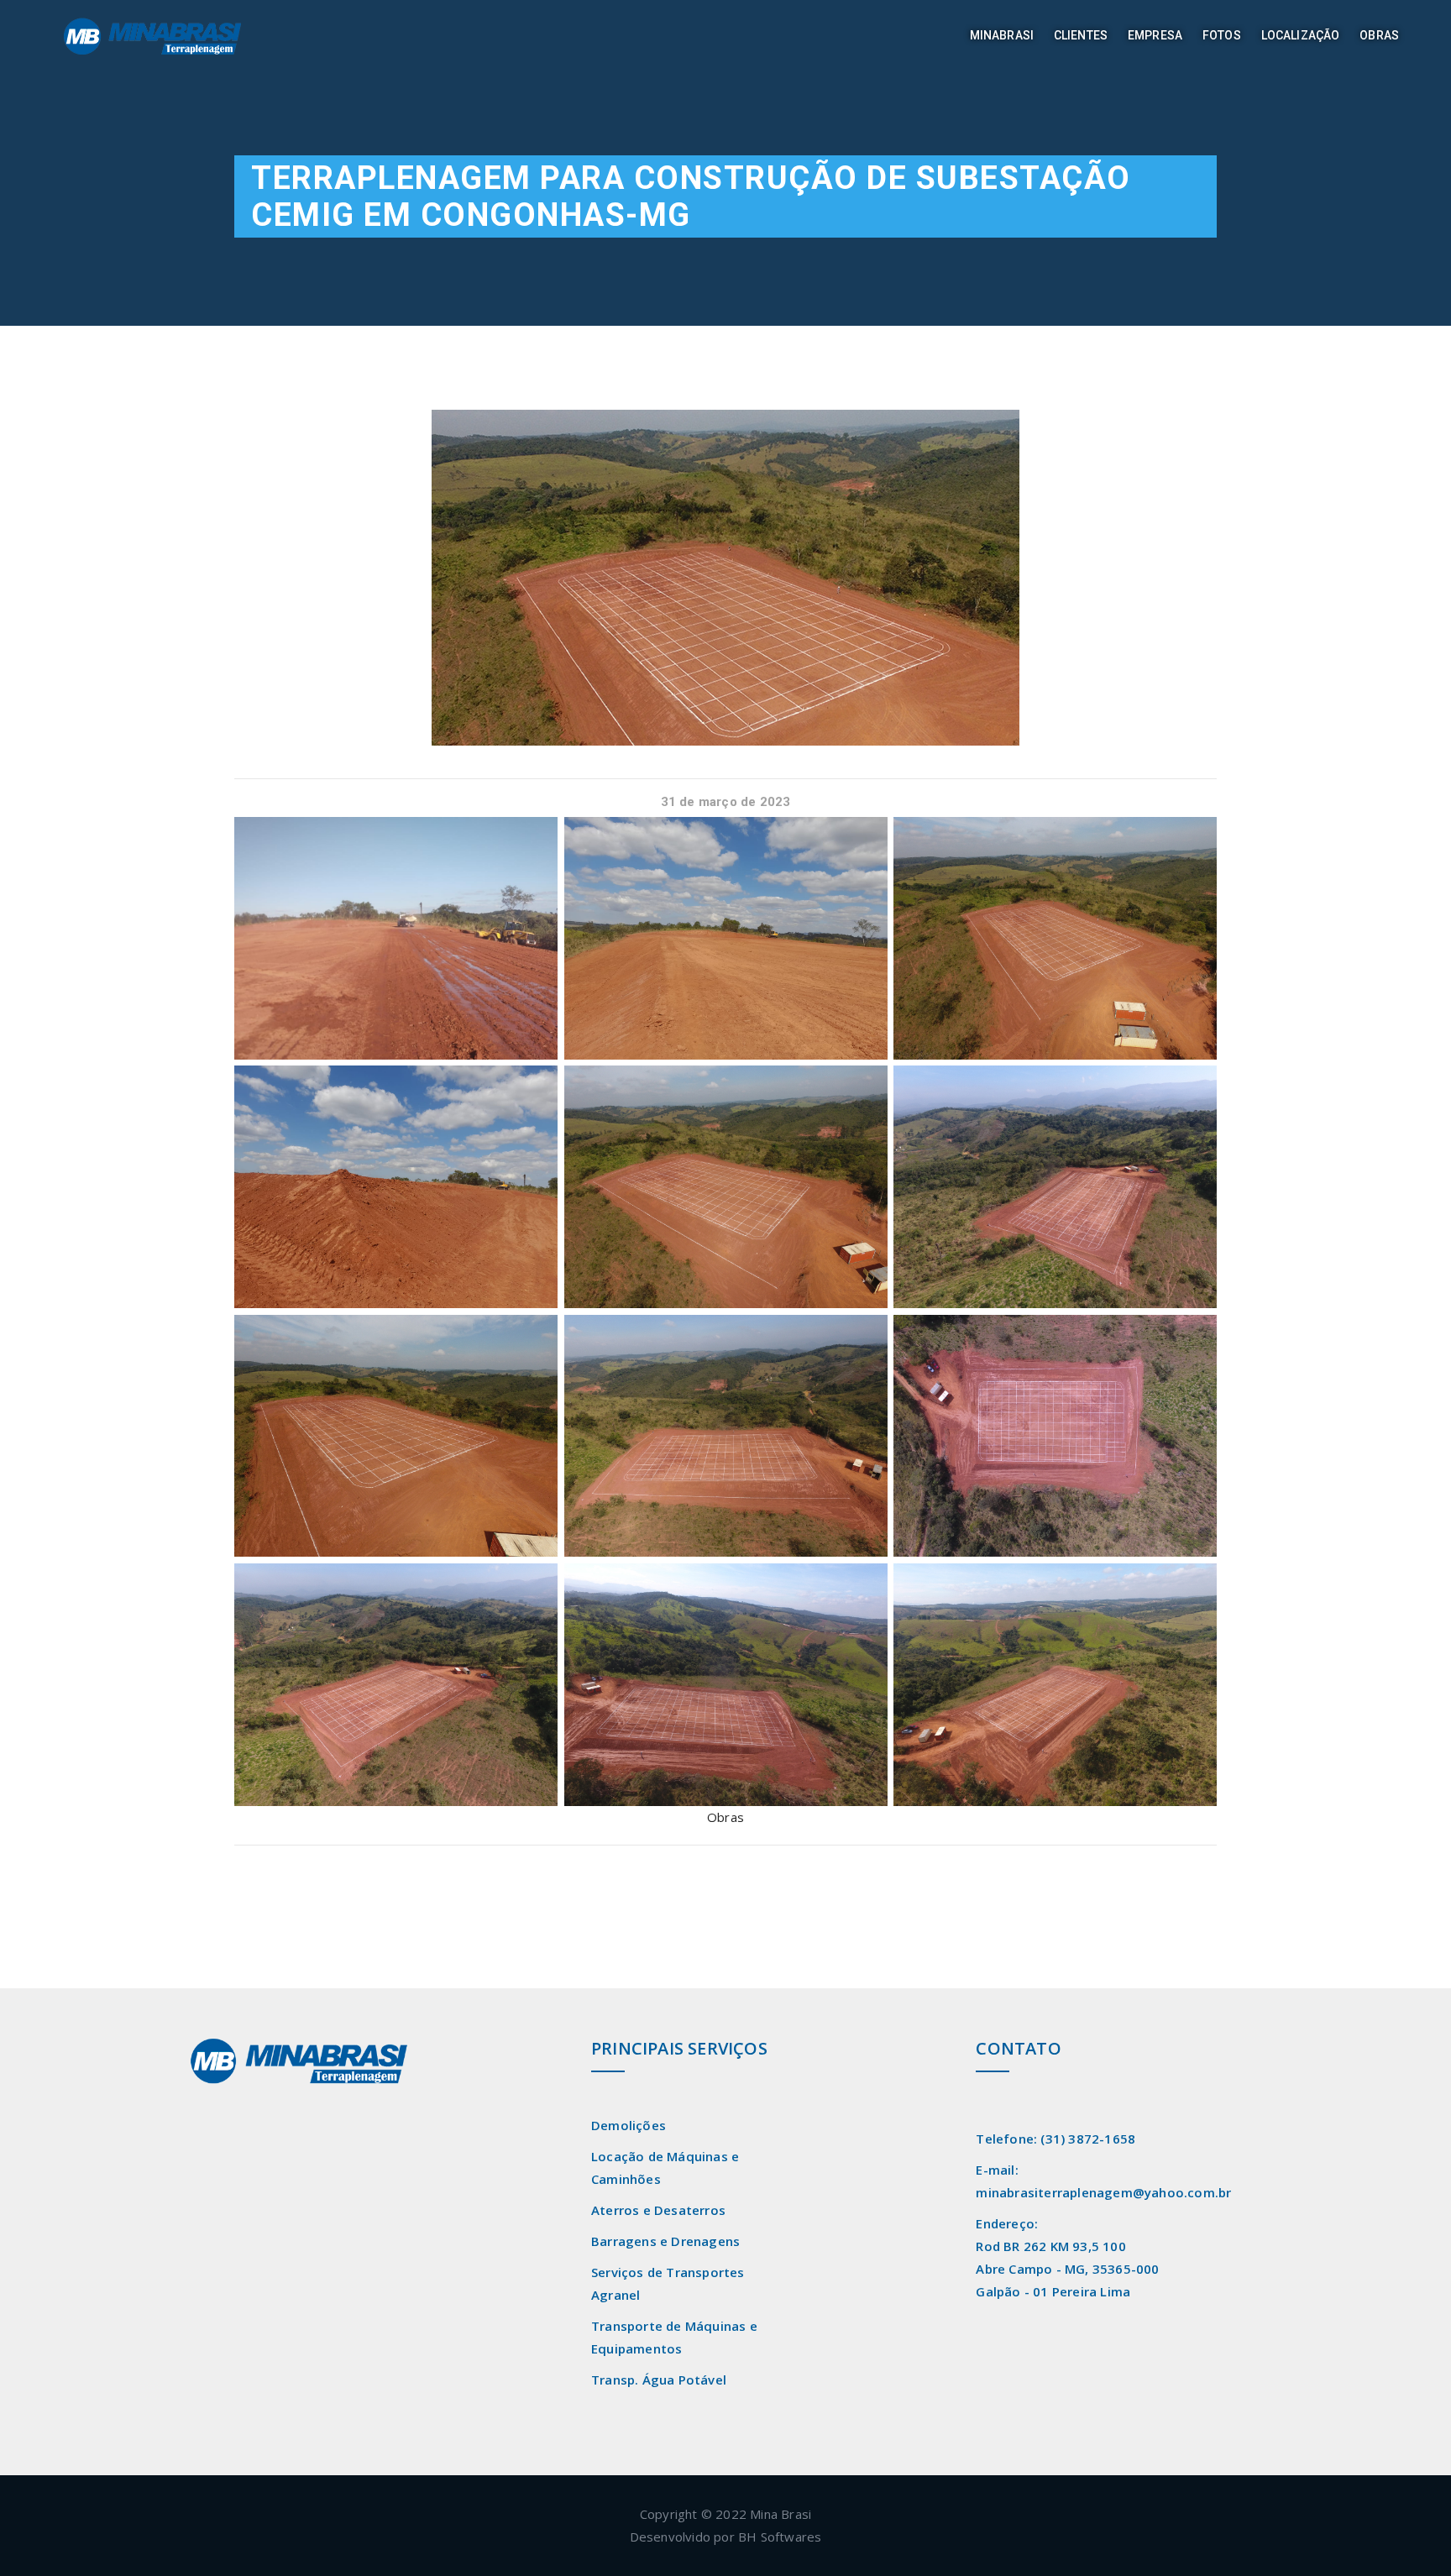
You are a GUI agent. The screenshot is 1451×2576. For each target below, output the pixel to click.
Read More (225, 2123)
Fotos (1222, 35)
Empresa (1155, 35)
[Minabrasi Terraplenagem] (168, 37)
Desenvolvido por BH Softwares (726, 2537)
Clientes (1081, 35)
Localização (1301, 35)
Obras (1379, 35)
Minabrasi (1002, 35)
